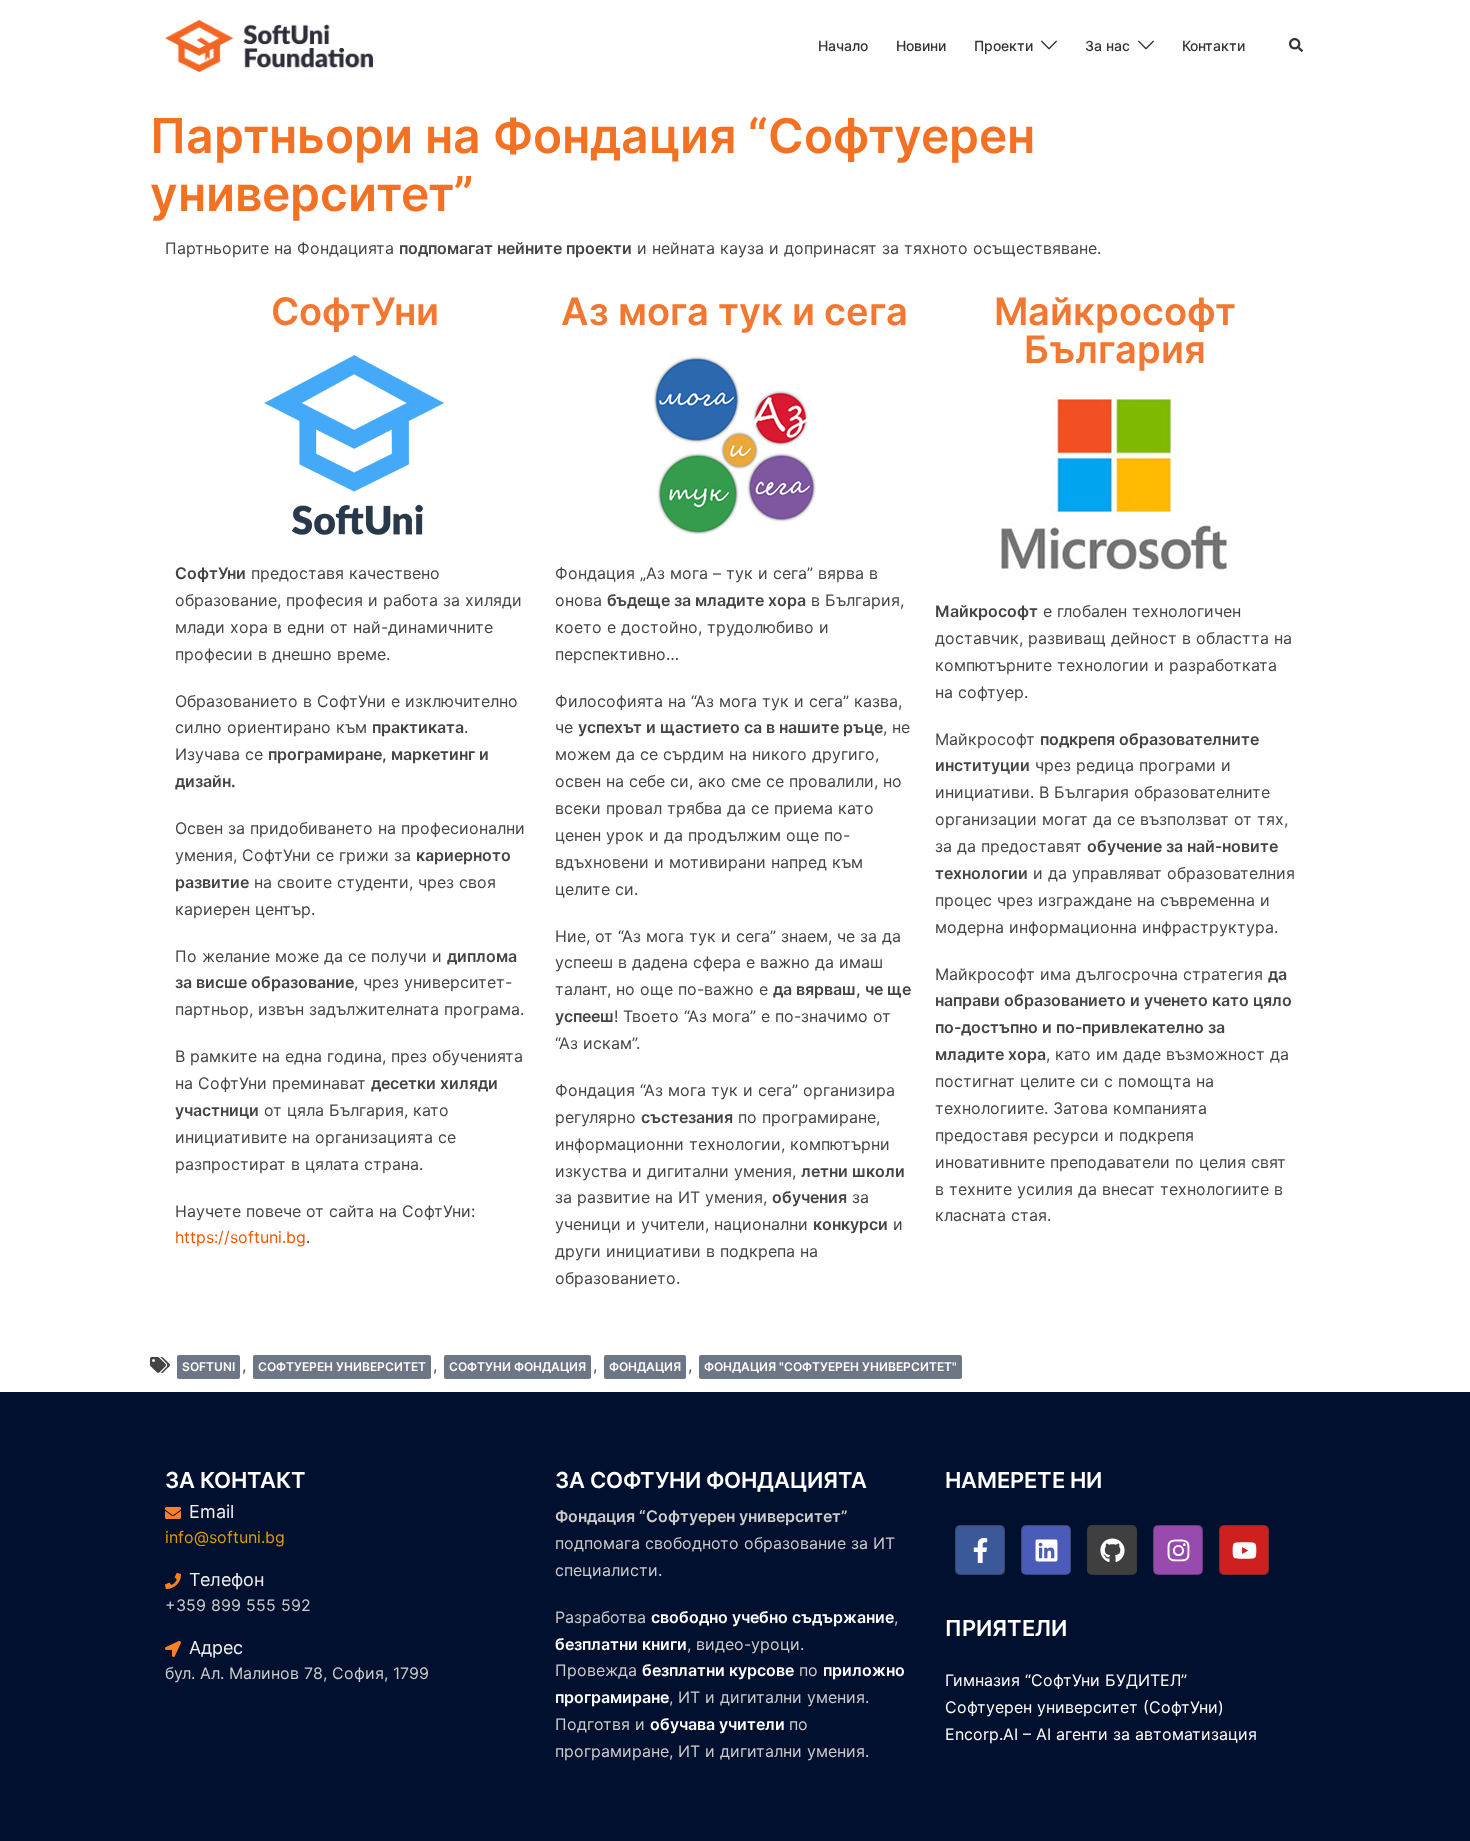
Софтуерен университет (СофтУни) (1084, 1707)
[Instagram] (1178, 1550)
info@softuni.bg (225, 1537)
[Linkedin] (1046, 1550)
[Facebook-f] (980, 1550)
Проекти (1003, 45)
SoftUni (208, 1366)
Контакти (1213, 45)
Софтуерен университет (342, 1366)
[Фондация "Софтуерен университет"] (269, 44)
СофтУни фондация (517, 1366)
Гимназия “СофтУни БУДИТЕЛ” (1066, 1680)
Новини (921, 45)
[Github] (1112, 1550)
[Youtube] (1244, 1550)
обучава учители (717, 1724)
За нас (1107, 45)
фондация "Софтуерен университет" (830, 1366)
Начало (843, 45)
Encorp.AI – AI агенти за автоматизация (1101, 1734)
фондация (645, 1366)
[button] (1297, 46)
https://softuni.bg (240, 1237)
